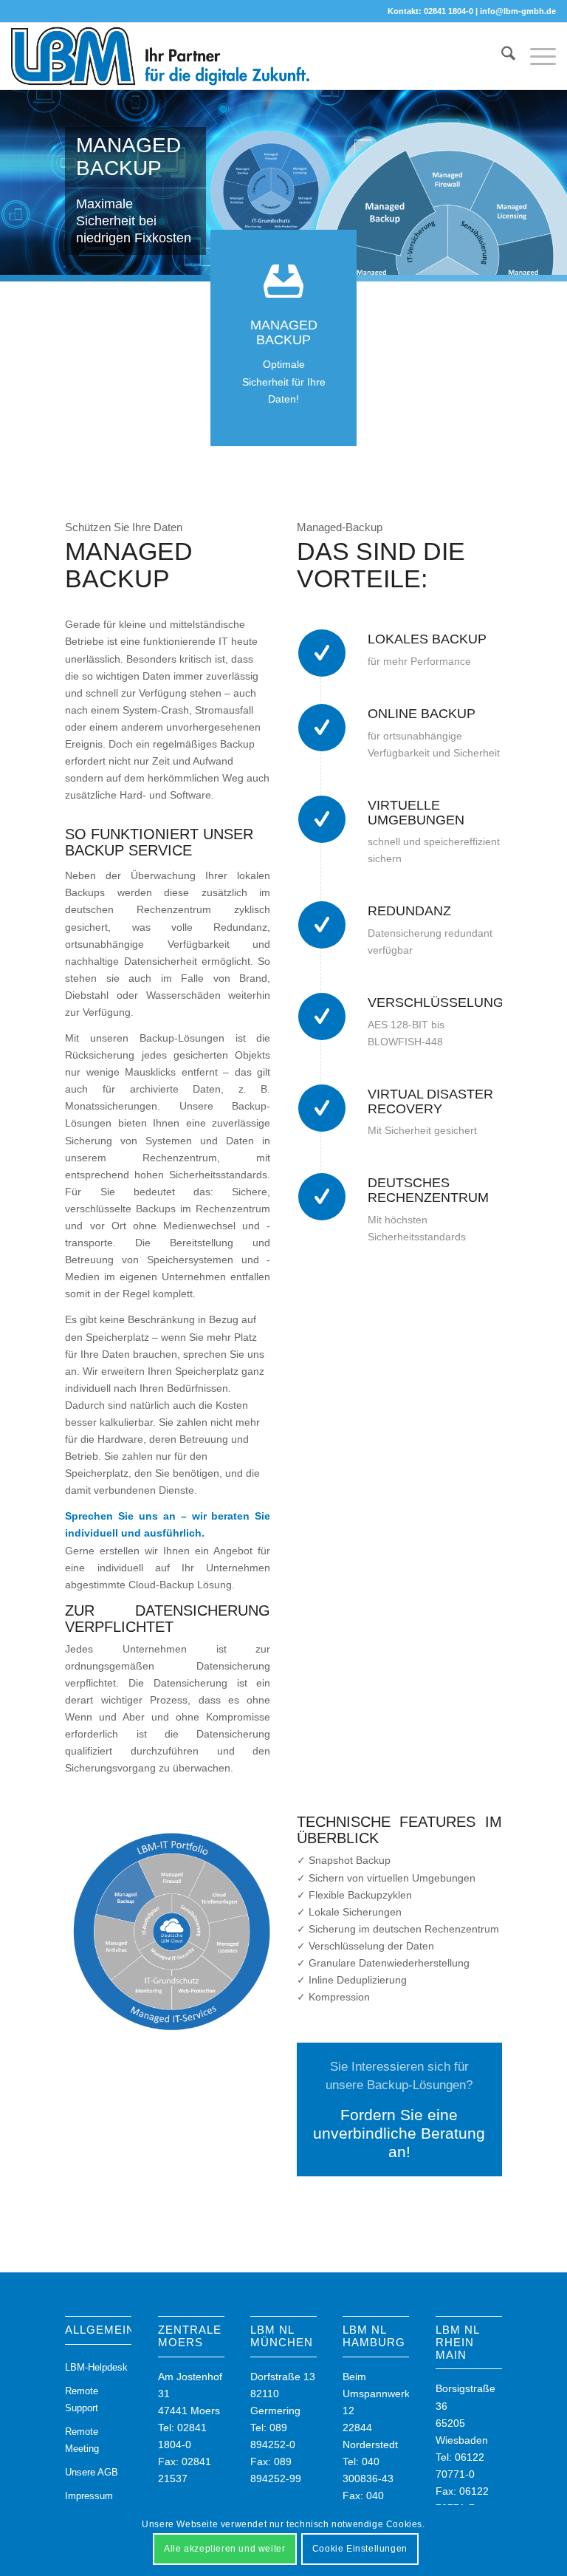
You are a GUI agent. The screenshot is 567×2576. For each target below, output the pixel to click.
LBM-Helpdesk (96, 2367)
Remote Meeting (82, 2440)
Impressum (89, 2496)
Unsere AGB (92, 2472)
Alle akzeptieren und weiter (224, 2549)
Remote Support (82, 2399)
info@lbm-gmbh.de (518, 11)
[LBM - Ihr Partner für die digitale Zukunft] (161, 56)
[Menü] (536, 56)
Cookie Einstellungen (360, 2549)
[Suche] (501, 56)
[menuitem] (501, 56)
